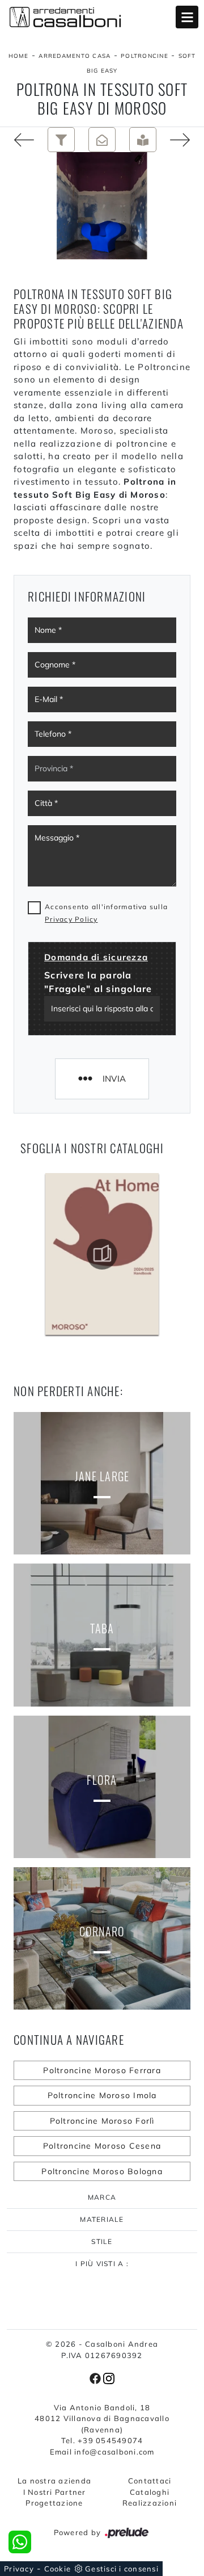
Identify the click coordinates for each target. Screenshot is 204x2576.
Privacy (19, 2569)
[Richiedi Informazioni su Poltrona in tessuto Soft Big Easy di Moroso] (102, 140)
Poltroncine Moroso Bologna (102, 2171)
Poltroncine (144, 56)
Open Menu (187, 17)
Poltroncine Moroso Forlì (102, 2121)
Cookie (58, 2569)
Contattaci (150, 2481)
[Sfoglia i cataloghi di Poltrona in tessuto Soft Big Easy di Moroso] (143, 140)
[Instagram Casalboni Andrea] (109, 2377)
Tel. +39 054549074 (102, 2440)
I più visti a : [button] (102, 2264)
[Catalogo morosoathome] (102, 1254)
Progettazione (54, 2503)
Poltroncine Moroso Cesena (102, 2146)
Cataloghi (150, 2492)
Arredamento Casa (75, 56)
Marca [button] (102, 2197)
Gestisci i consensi (122, 2569)
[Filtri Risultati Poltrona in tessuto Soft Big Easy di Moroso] (61, 140)
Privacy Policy (71, 919)
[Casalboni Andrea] (102, 17)
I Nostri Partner (55, 2492)
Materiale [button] (102, 2219)
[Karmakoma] (20, 140)
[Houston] (184, 140)
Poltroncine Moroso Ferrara (102, 2070)
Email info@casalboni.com (102, 2452)
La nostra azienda (54, 2481)
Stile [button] (102, 2241)
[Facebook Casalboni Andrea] (96, 2377)
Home (19, 56)
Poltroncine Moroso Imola (102, 2095)
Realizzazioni (150, 2503)
